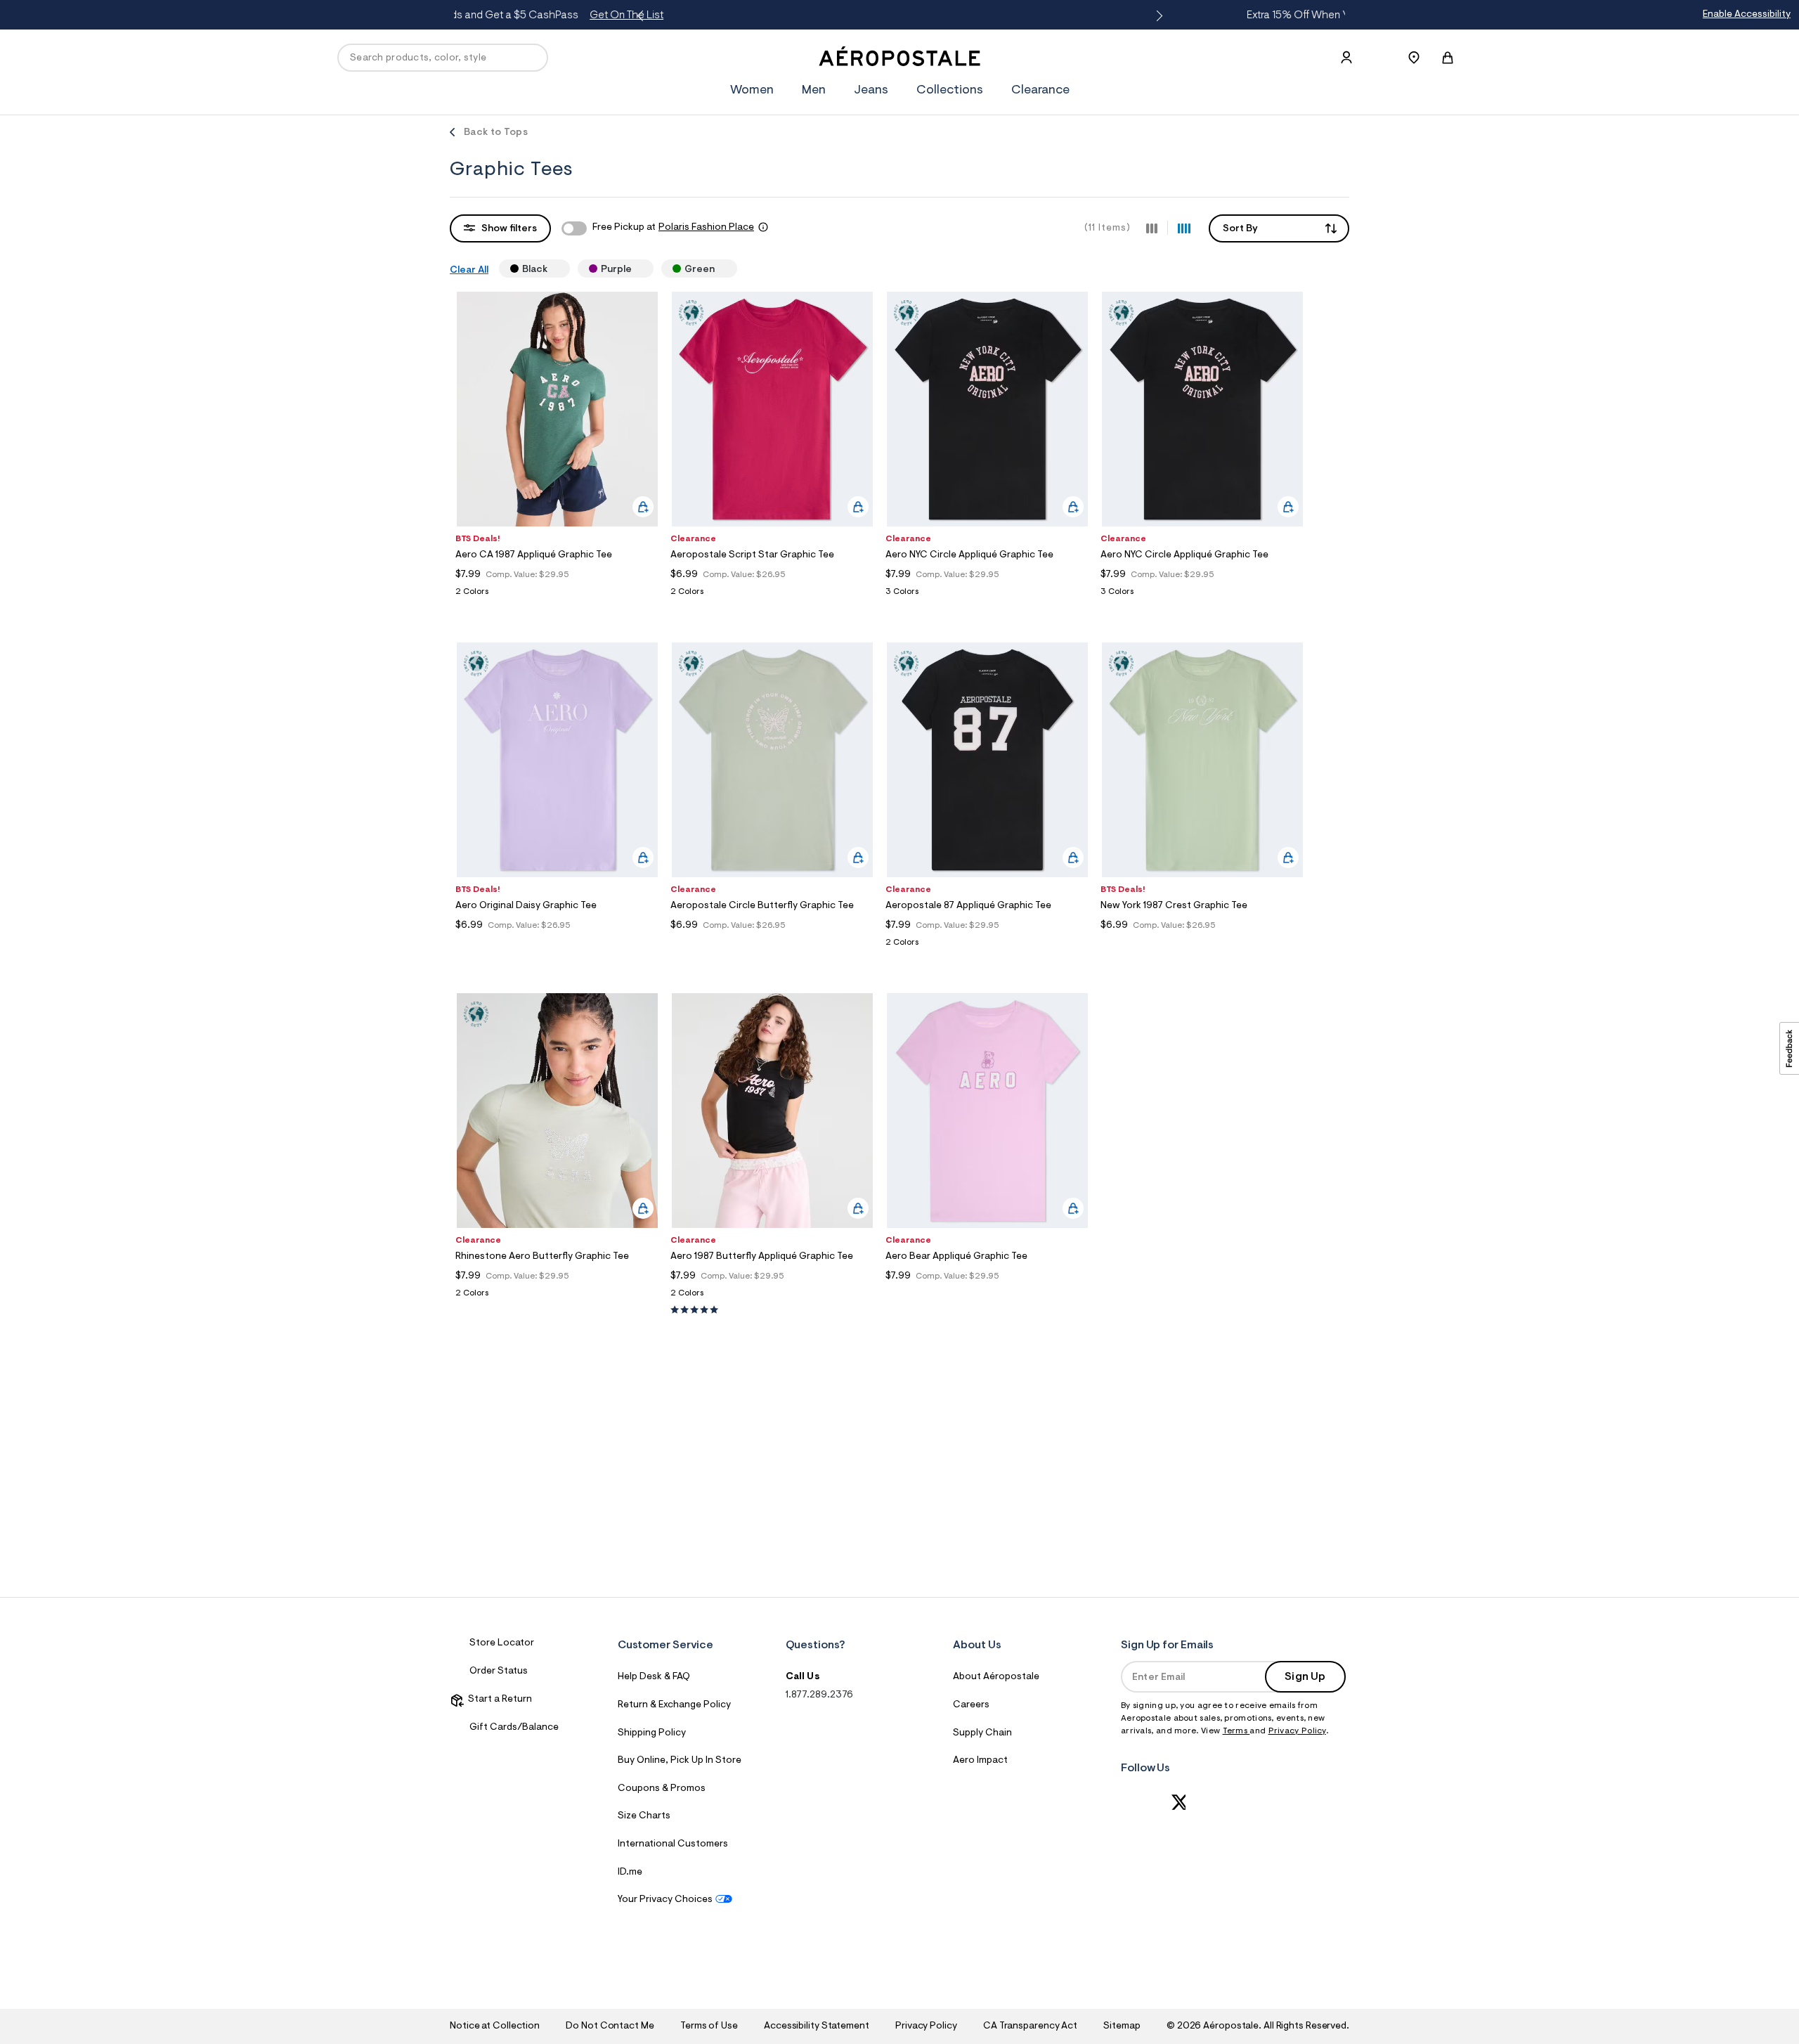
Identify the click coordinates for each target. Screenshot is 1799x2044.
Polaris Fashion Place (706, 228)
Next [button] (1157, 16)
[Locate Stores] (1414, 58)
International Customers (673, 1844)
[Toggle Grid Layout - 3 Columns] (1152, 228)
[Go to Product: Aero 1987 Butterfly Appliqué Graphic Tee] (772, 1297)
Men (814, 91)
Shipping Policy (652, 1733)
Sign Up (1305, 1677)
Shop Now (1020, 15)
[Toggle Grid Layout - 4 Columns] (1184, 228)
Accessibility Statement (817, 2026)
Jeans (871, 91)
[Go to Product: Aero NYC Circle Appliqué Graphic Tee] (987, 596)
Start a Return (498, 1700)
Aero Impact (980, 1761)
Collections (950, 91)
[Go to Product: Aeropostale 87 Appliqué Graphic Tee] (987, 946)
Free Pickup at (673, 228)
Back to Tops (496, 133)
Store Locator (502, 1643)
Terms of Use (709, 2026)
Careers (971, 1705)
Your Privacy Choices (665, 1900)
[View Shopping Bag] (1448, 58)
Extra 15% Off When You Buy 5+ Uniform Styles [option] (902, 15)
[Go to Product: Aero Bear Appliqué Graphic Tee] (987, 1294)
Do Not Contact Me (610, 2026)
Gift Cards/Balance (514, 1728)
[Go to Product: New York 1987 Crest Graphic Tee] (1202, 943)
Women (752, 91)
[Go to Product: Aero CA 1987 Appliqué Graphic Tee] (557, 596)
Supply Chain (982, 1733)
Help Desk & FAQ (654, 1677)
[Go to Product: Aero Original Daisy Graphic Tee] (557, 943)
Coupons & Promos (662, 1789)
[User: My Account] (1346, 58)
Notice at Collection (495, 2026)
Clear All (469, 271)
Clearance (1040, 91)
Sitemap (1122, 2026)
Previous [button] (642, 16)
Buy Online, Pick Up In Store (680, 1761)
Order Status (499, 1671)
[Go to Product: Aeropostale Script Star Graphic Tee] (772, 596)
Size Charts (644, 1816)
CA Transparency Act (1030, 2026)
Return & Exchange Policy (674, 1705)
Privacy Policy (1297, 1731)
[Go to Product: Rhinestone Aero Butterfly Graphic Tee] (557, 1297)
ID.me (630, 1872)
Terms (1236, 1731)
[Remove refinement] (553, 269)
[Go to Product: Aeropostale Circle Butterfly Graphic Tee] (772, 943)
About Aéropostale (996, 1677)
